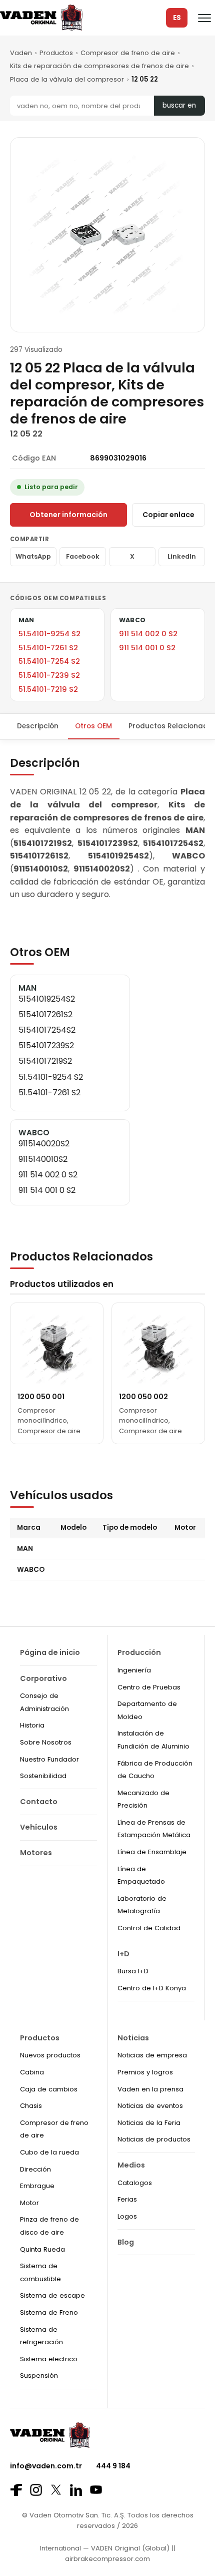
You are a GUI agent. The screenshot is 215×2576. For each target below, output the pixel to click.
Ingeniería (134, 1670)
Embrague (37, 2186)
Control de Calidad (149, 1928)
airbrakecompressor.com (107, 2559)
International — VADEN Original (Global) (105, 2548)
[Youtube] (96, 2490)
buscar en (179, 105)
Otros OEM (93, 726)
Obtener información (68, 515)
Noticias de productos (154, 2139)
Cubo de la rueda (49, 2152)
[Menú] (204, 18)
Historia (32, 1725)
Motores (36, 1853)
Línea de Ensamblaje (152, 1852)
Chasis (31, 2106)
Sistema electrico (49, 2359)
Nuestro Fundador (49, 1759)
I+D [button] (123, 1954)
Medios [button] (131, 2165)
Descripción (38, 726)
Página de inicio (50, 1652)
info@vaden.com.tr (46, 2466)
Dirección (35, 2169)
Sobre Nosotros (46, 1742)
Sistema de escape (52, 2295)
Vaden (21, 53)
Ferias (127, 2199)
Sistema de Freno (49, 2312)
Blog (126, 2242)
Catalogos (135, 2183)
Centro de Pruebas (149, 1687)
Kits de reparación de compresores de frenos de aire (99, 66)
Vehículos (39, 1827)
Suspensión (39, 2376)
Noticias (133, 2038)
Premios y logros (145, 2072)
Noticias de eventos (150, 2106)
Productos (56, 53)
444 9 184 (113, 2466)
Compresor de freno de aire (128, 53)
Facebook (83, 556)
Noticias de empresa (152, 2055)
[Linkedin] (76, 2490)
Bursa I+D (133, 1971)
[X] (56, 2490)
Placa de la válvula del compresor (67, 79)
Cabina (32, 2072)
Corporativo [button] (43, 1678)
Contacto (39, 1802)
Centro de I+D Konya (152, 1988)
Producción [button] (139, 1652)
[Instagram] (36, 2490)
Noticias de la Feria (149, 2123)
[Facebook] (16, 2490)
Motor (29, 2203)
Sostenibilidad (43, 1776)
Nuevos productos (50, 2055)
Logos (127, 2216)
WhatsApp (33, 556)
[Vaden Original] (41, 18)
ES (177, 18)
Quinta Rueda (42, 2249)
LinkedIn (182, 556)
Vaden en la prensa (150, 2089)
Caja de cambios (49, 2089)
